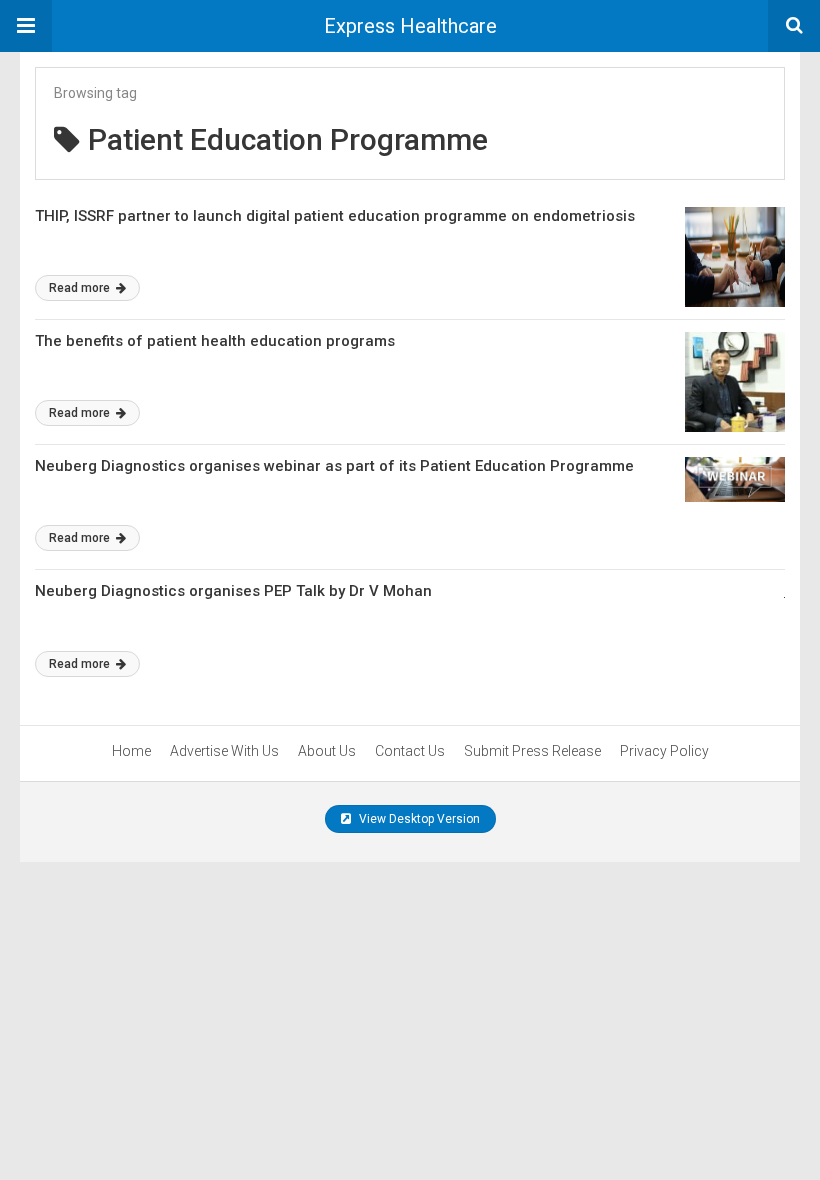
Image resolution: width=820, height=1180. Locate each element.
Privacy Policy (664, 751)
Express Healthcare (410, 26)
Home (131, 751)
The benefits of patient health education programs (215, 341)
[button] (26, 26)
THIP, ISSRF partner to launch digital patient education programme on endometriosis (335, 216)
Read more (81, 288)
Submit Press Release (532, 751)
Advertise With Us (224, 751)
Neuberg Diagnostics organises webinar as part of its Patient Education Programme (334, 466)
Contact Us (410, 751)
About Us (327, 751)
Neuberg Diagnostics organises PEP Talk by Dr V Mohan (233, 591)
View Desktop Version (418, 819)
